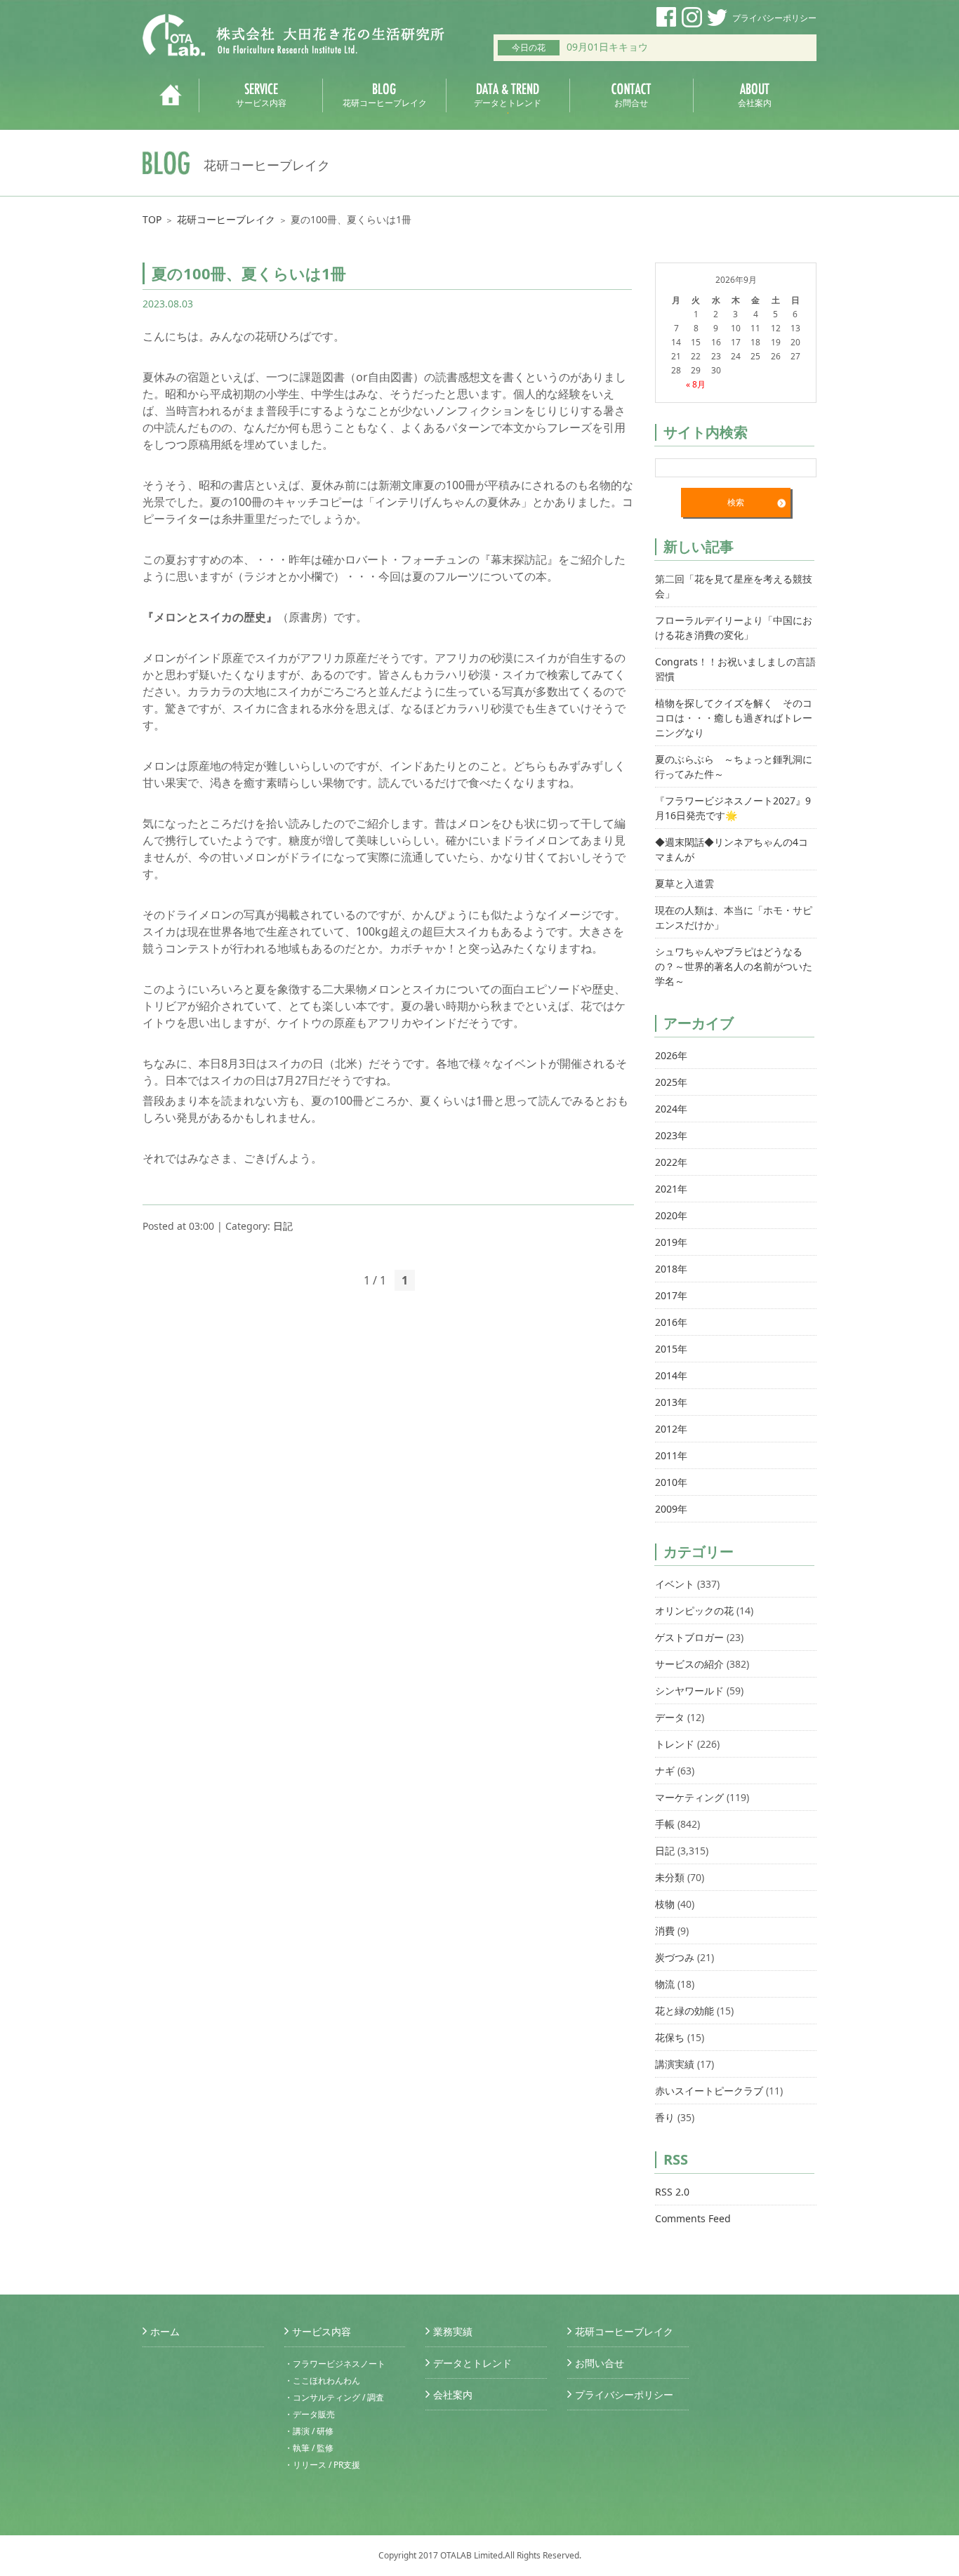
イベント (675, 1584)
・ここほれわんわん (322, 2381)
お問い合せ (600, 2363)
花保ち (670, 2037)
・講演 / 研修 (309, 2431)
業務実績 (453, 2331)
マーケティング (689, 1797)
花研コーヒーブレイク (226, 219)
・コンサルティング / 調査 (334, 2397)
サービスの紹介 (689, 1664)
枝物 (665, 1904)
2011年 (671, 1455)
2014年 (671, 1375)
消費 (665, 1931)
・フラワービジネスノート (335, 2364)
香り (665, 2117)
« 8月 (696, 384)
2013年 (671, 1402)
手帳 (665, 1824)
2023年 (671, 1135)
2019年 (671, 1242)
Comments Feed (693, 2218)
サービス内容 (322, 2331)
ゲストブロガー (689, 1637)
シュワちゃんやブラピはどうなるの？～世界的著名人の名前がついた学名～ (734, 966)
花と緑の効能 (684, 2011)
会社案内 (453, 2395)
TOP (152, 219)
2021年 (671, 1189)
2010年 (671, 1482)
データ (670, 1717)
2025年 (671, 1082)
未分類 (670, 1877)
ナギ (665, 1771)
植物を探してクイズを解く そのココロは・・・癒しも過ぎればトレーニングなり (734, 718)
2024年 (671, 1109)
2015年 (671, 1349)
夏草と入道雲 (684, 883)
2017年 (671, 1295)
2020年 (671, 1215)
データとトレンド (472, 2363)
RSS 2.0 (672, 2192)
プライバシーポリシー (774, 18)
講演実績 (675, 2064)
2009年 (671, 1509)
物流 (665, 1984)
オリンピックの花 (694, 1611)
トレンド (675, 1744)
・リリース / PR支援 (322, 2465)
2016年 (671, 1322)
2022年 (671, 1162)
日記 (283, 1226)
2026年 (671, 1055)
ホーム (165, 2331)
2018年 (671, 1269)
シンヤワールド (689, 1691)
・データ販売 (310, 2414)
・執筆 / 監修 (309, 2448)
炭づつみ (675, 1957)
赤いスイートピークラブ (709, 2091)
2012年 (671, 1429)
